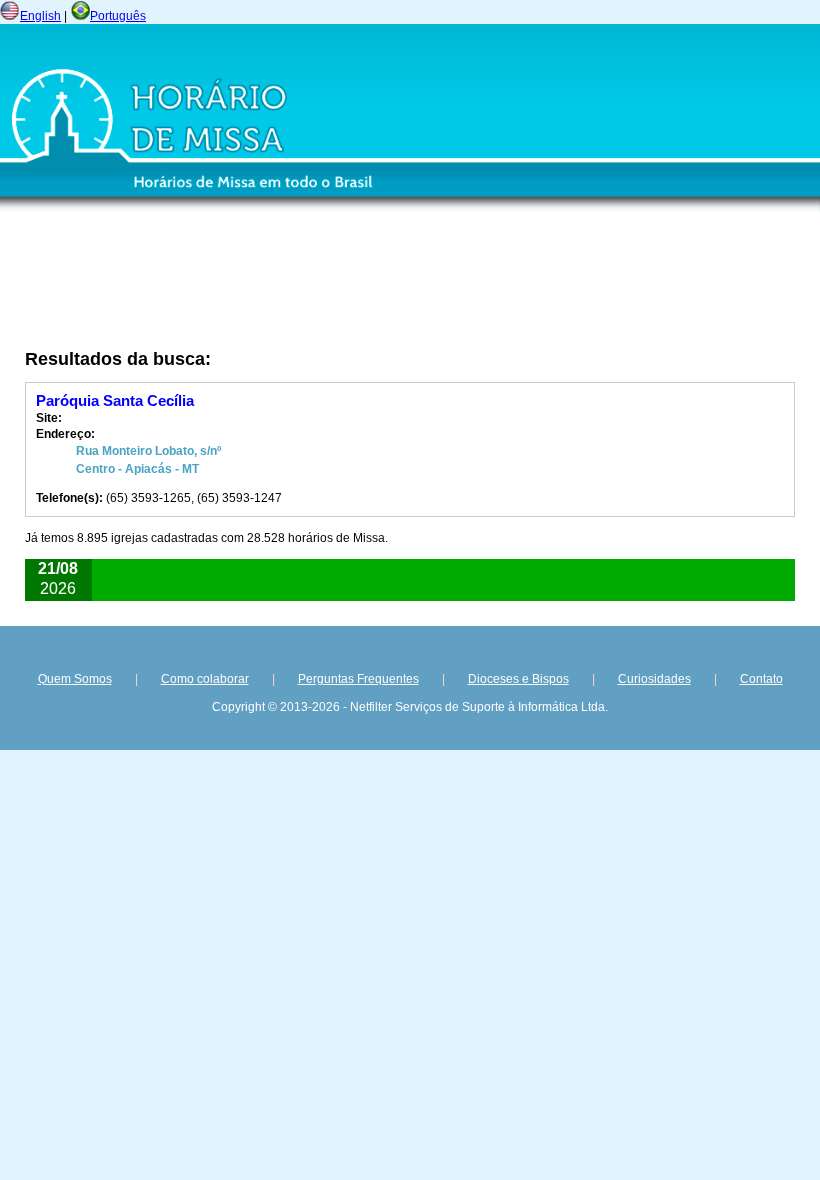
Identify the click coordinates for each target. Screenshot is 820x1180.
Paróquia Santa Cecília (115, 400)
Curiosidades (654, 679)
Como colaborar (205, 679)
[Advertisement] (295, 287)
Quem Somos (75, 679)
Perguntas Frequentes (358, 679)
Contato (761, 679)
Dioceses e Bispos (518, 679)
